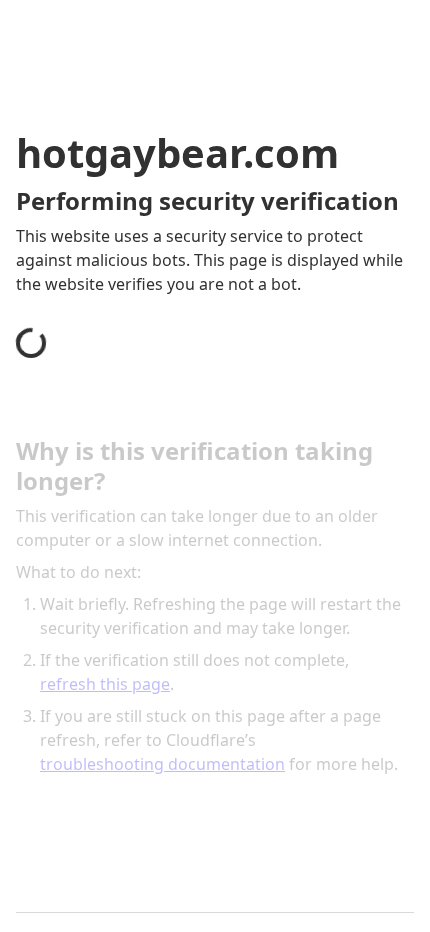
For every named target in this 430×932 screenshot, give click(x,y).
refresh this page (105, 684)
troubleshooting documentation (162, 764)
